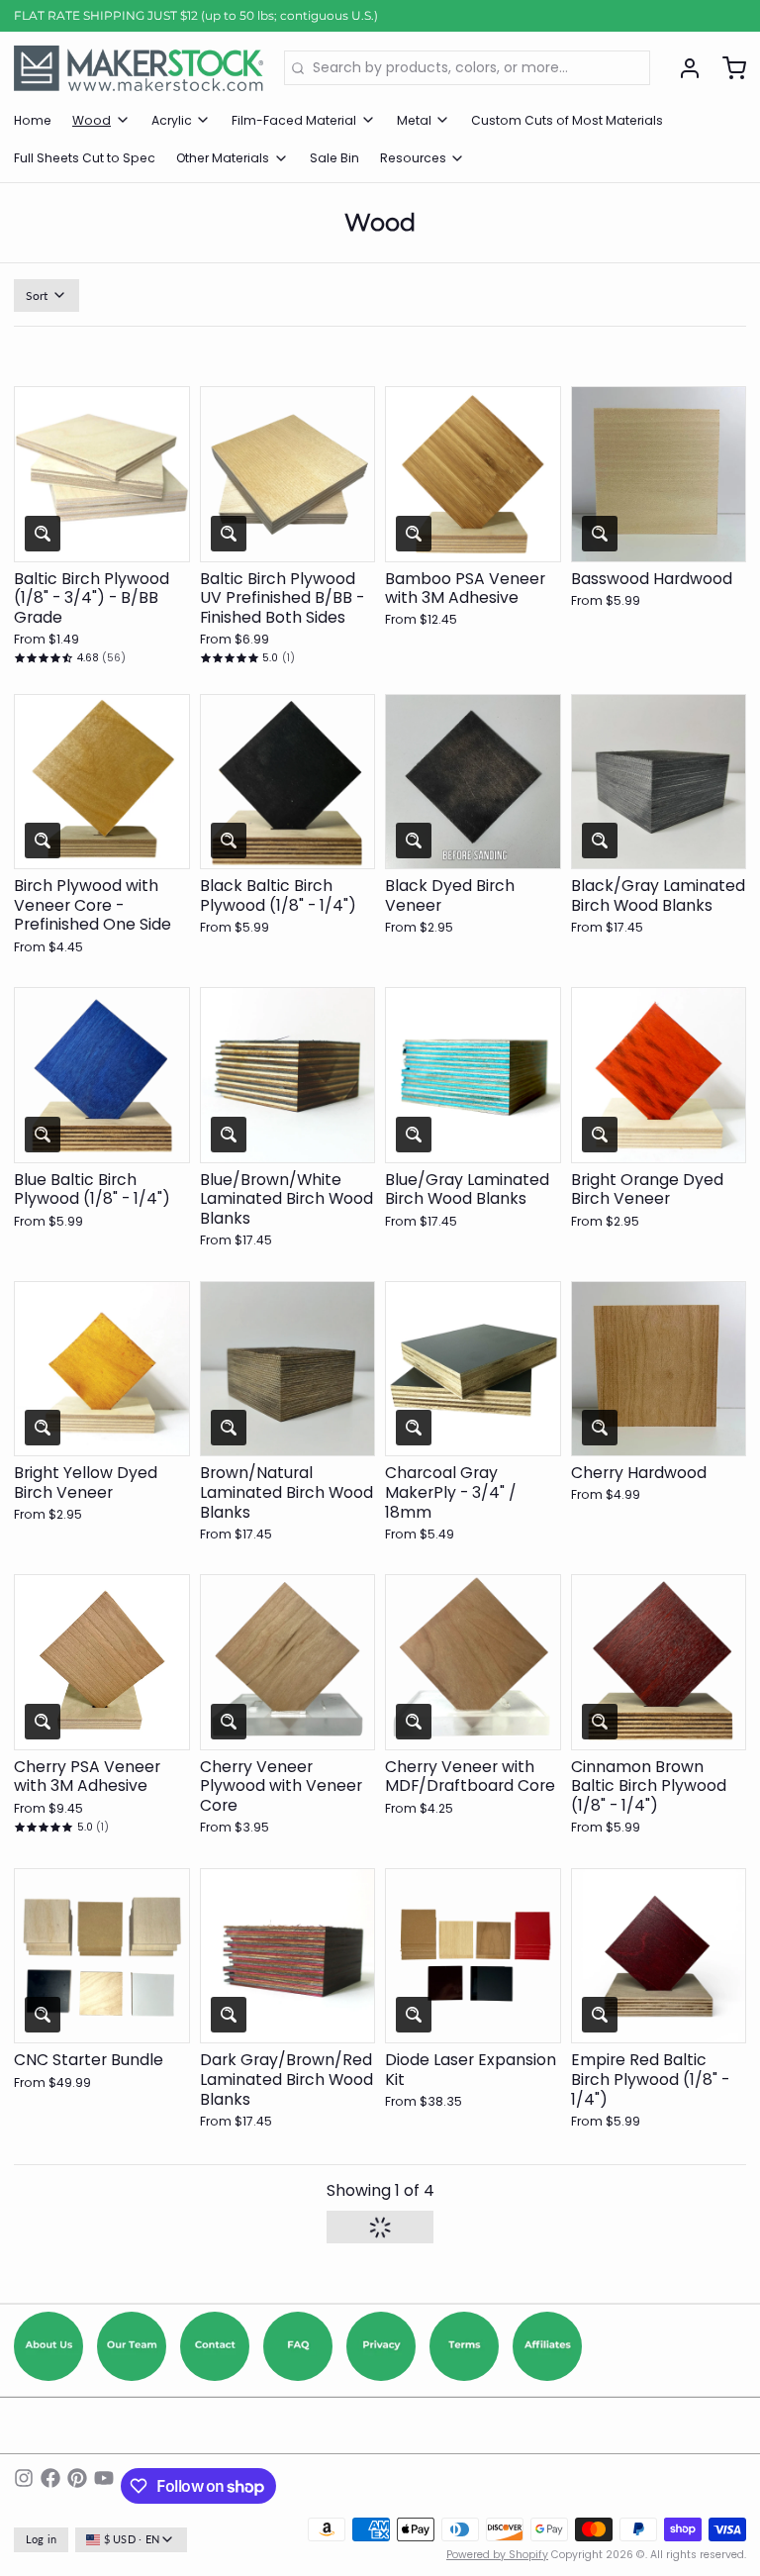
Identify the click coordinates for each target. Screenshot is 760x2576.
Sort (37, 296)
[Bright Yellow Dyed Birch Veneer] (102, 1369)
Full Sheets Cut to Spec (85, 158)
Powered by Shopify (497, 2555)
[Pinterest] (77, 2486)
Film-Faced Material (294, 120)
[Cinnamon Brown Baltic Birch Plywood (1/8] (659, 1662)
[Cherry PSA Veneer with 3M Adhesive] (102, 1662)
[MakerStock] (139, 68)
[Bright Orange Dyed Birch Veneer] (659, 1075)
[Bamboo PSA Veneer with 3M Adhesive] (473, 474)
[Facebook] (50, 2486)
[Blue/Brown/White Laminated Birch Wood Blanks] (288, 1075)
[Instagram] (24, 2486)
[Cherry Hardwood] (659, 1369)
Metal (414, 120)
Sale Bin (334, 158)
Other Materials (223, 158)
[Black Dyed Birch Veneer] (473, 782)
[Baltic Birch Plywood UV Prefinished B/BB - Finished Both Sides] (288, 474)
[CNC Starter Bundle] (102, 1956)
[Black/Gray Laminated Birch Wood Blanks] (659, 782)
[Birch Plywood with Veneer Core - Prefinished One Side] (102, 782)
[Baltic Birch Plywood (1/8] (102, 474)
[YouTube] (104, 2486)
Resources (413, 158)
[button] (102, 538)
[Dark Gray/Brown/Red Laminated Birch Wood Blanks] (288, 1956)
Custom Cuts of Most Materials (567, 120)
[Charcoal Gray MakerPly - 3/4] (473, 1369)
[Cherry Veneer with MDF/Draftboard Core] (473, 1662)
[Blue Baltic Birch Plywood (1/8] (102, 1075)
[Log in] (683, 68)
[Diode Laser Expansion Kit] (473, 1956)
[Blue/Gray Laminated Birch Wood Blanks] (473, 1075)
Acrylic (172, 120)
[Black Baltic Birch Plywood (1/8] (288, 782)
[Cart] (727, 68)
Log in (42, 2539)
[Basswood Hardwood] (659, 474)
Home (33, 120)
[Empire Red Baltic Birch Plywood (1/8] (659, 1956)
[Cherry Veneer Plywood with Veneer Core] (288, 1662)
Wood (92, 120)
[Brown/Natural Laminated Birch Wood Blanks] (288, 1369)
